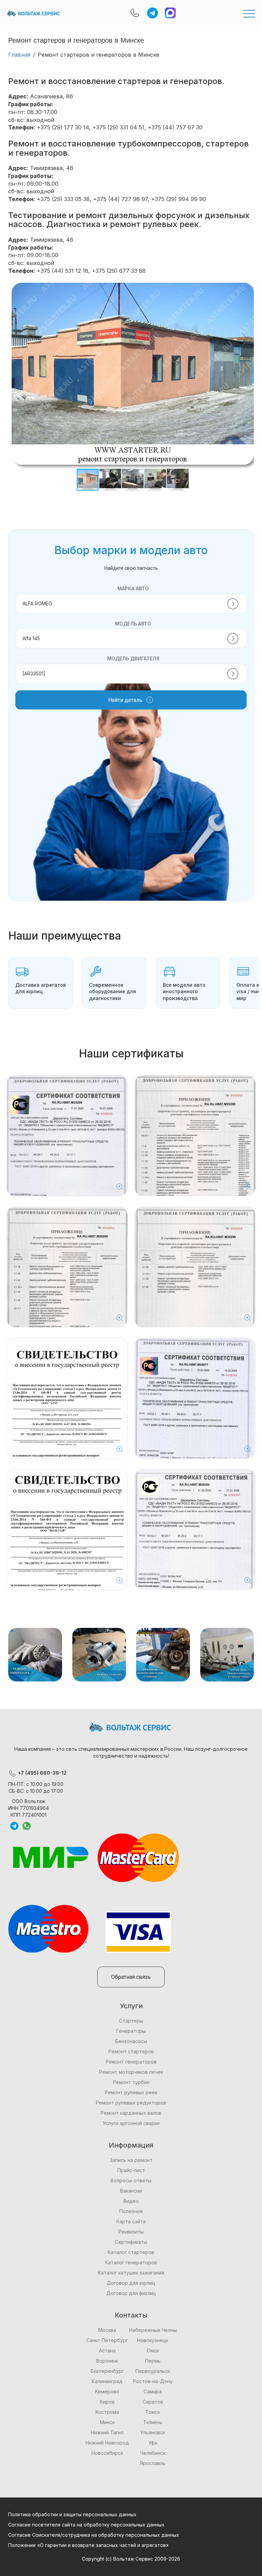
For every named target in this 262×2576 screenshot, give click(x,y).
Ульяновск (153, 2432)
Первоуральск (153, 2371)
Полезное (131, 2211)
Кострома (107, 2412)
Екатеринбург (107, 2371)
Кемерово (107, 2391)
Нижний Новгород (107, 2443)
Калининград (107, 2381)
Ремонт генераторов (131, 2062)
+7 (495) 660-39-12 (41, 1773)
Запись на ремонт (131, 2160)
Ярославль (153, 2463)
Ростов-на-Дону (153, 2381)
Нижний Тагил (107, 2432)
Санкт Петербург (107, 2340)
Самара (153, 2391)
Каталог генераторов (131, 2262)
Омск (153, 2350)
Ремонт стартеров (131, 2051)
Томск (153, 2412)
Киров (107, 2402)
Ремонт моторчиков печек (131, 2072)
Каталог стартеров (131, 2252)
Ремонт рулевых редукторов (131, 2103)
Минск (107, 2422)
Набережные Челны (153, 2330)
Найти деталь (125, 700)
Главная (19, 55)
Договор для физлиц (131, 2293)
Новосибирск (107, 2453)
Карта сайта (131, 2221)
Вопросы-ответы (131, 2180)
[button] (248, 289)
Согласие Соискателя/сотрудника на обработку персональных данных (94, 2535)
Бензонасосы (131, 2041)
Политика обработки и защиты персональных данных (72, 2514)
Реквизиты (131, 2232)
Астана (107, 2350)
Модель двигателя (133, 658)
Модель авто (133, 624)
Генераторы (131, 2031)
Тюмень (153, 2422)
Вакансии (131, 2191)
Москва (107, 2330)
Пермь (153, 2361)
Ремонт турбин (131, 2082)
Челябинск (153, 2453)
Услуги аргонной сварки (131, 2123)
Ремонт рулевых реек (131, 2092)
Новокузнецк (153, 2340)
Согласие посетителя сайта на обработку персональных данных (86, 2525)
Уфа (153, 2443)
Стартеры (131, 2021)
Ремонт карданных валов (131, 2113)
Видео (131, 2201)
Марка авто (133, 588)
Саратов (153, 2402)
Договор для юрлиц (131, 2283)
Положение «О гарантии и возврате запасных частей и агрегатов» (88, 2545)
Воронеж (107, 2361)
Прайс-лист (131, 2170)
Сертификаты (131, 2242)
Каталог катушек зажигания (131, 2273)
